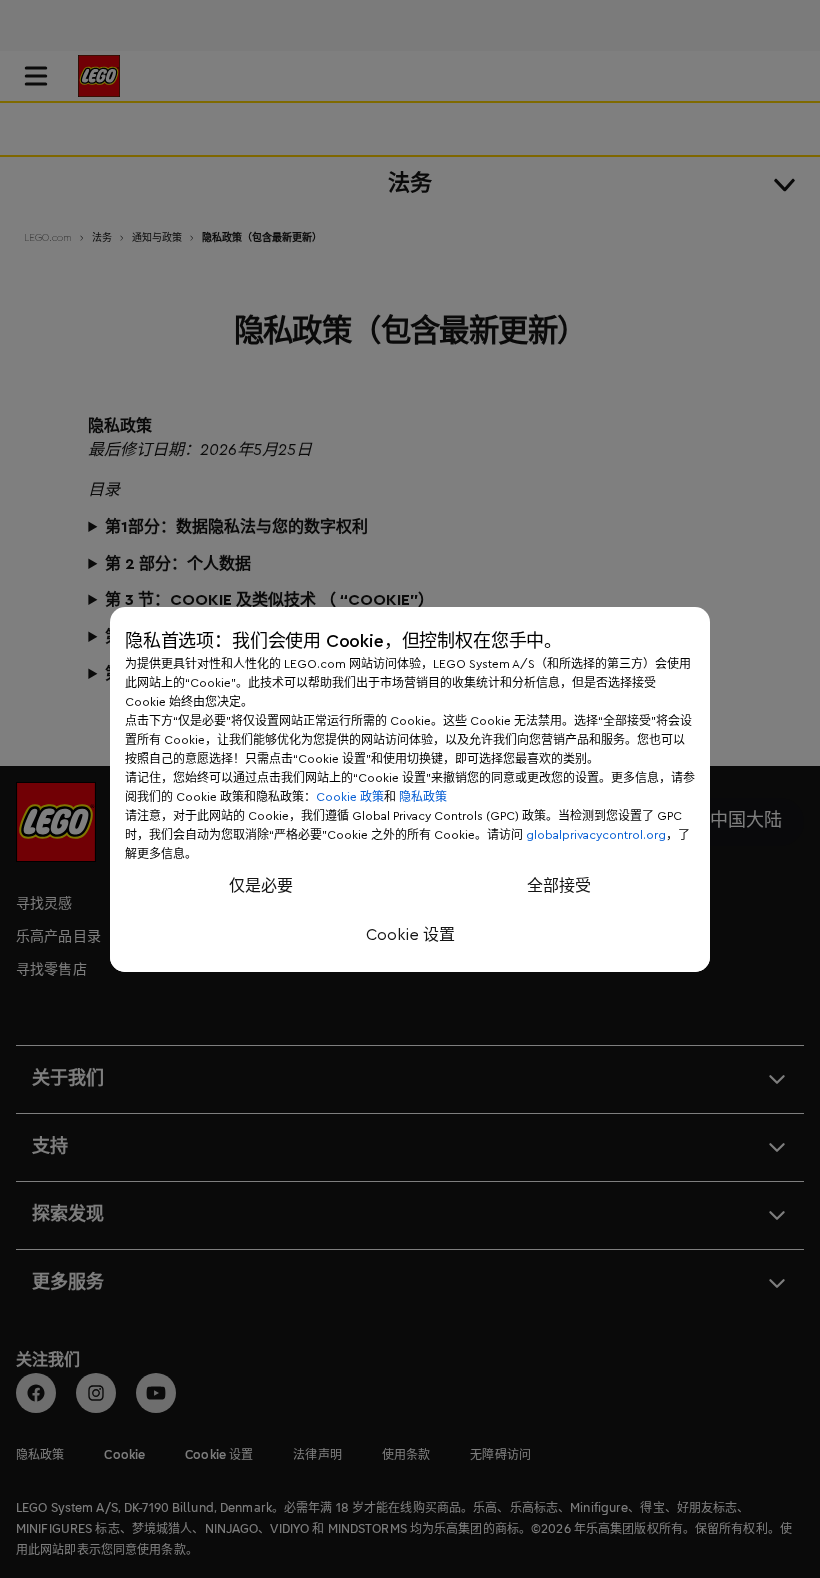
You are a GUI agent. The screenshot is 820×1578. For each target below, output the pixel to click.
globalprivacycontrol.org (596, 835)
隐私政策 (423, 797)
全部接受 (559, 886)
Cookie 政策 (350, 797)
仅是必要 (261, 886)
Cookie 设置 (410, 935)
